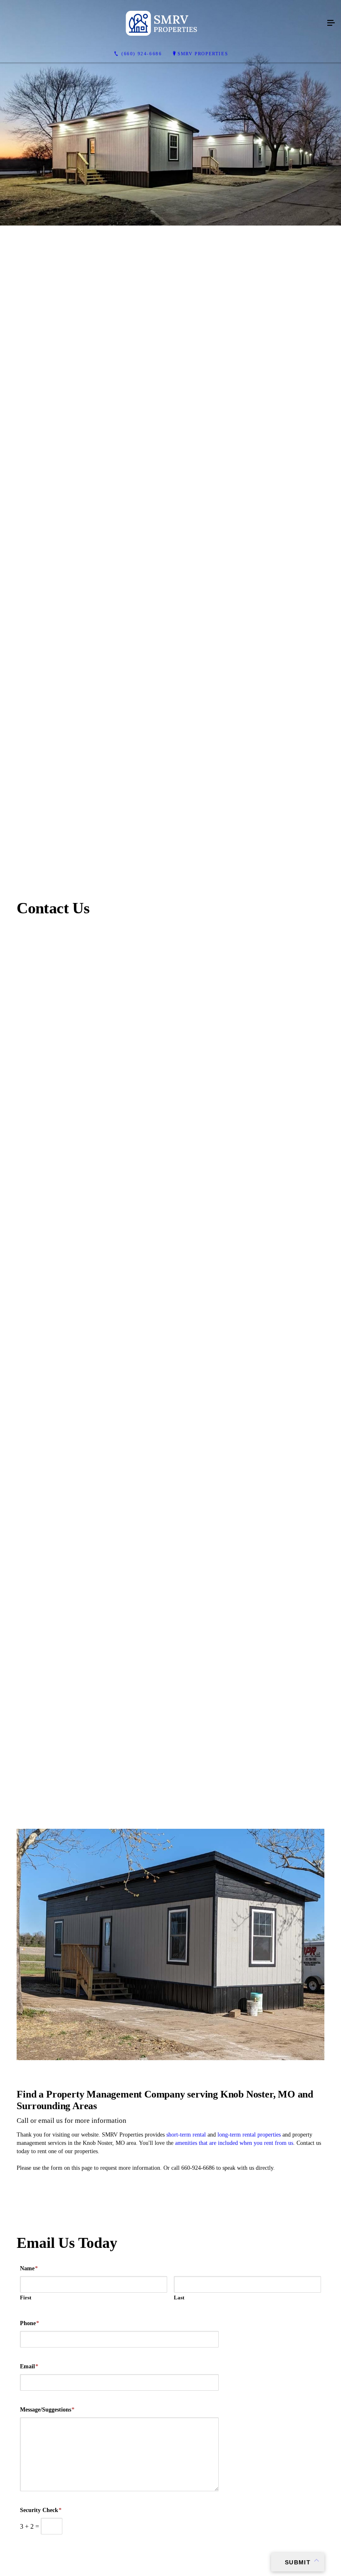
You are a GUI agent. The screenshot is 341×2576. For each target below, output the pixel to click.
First (26, 2298)
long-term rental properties (249, 2135)
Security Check (41, 2510)
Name (29, 2268)
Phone (30, 2323)
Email (29, 2366)
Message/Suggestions (47, 2410)
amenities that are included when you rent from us (234, 2143)
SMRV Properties (203, 54)
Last (179, 2298)
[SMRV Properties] (162, 23)
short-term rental (187, 2135)
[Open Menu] (331, 23)
